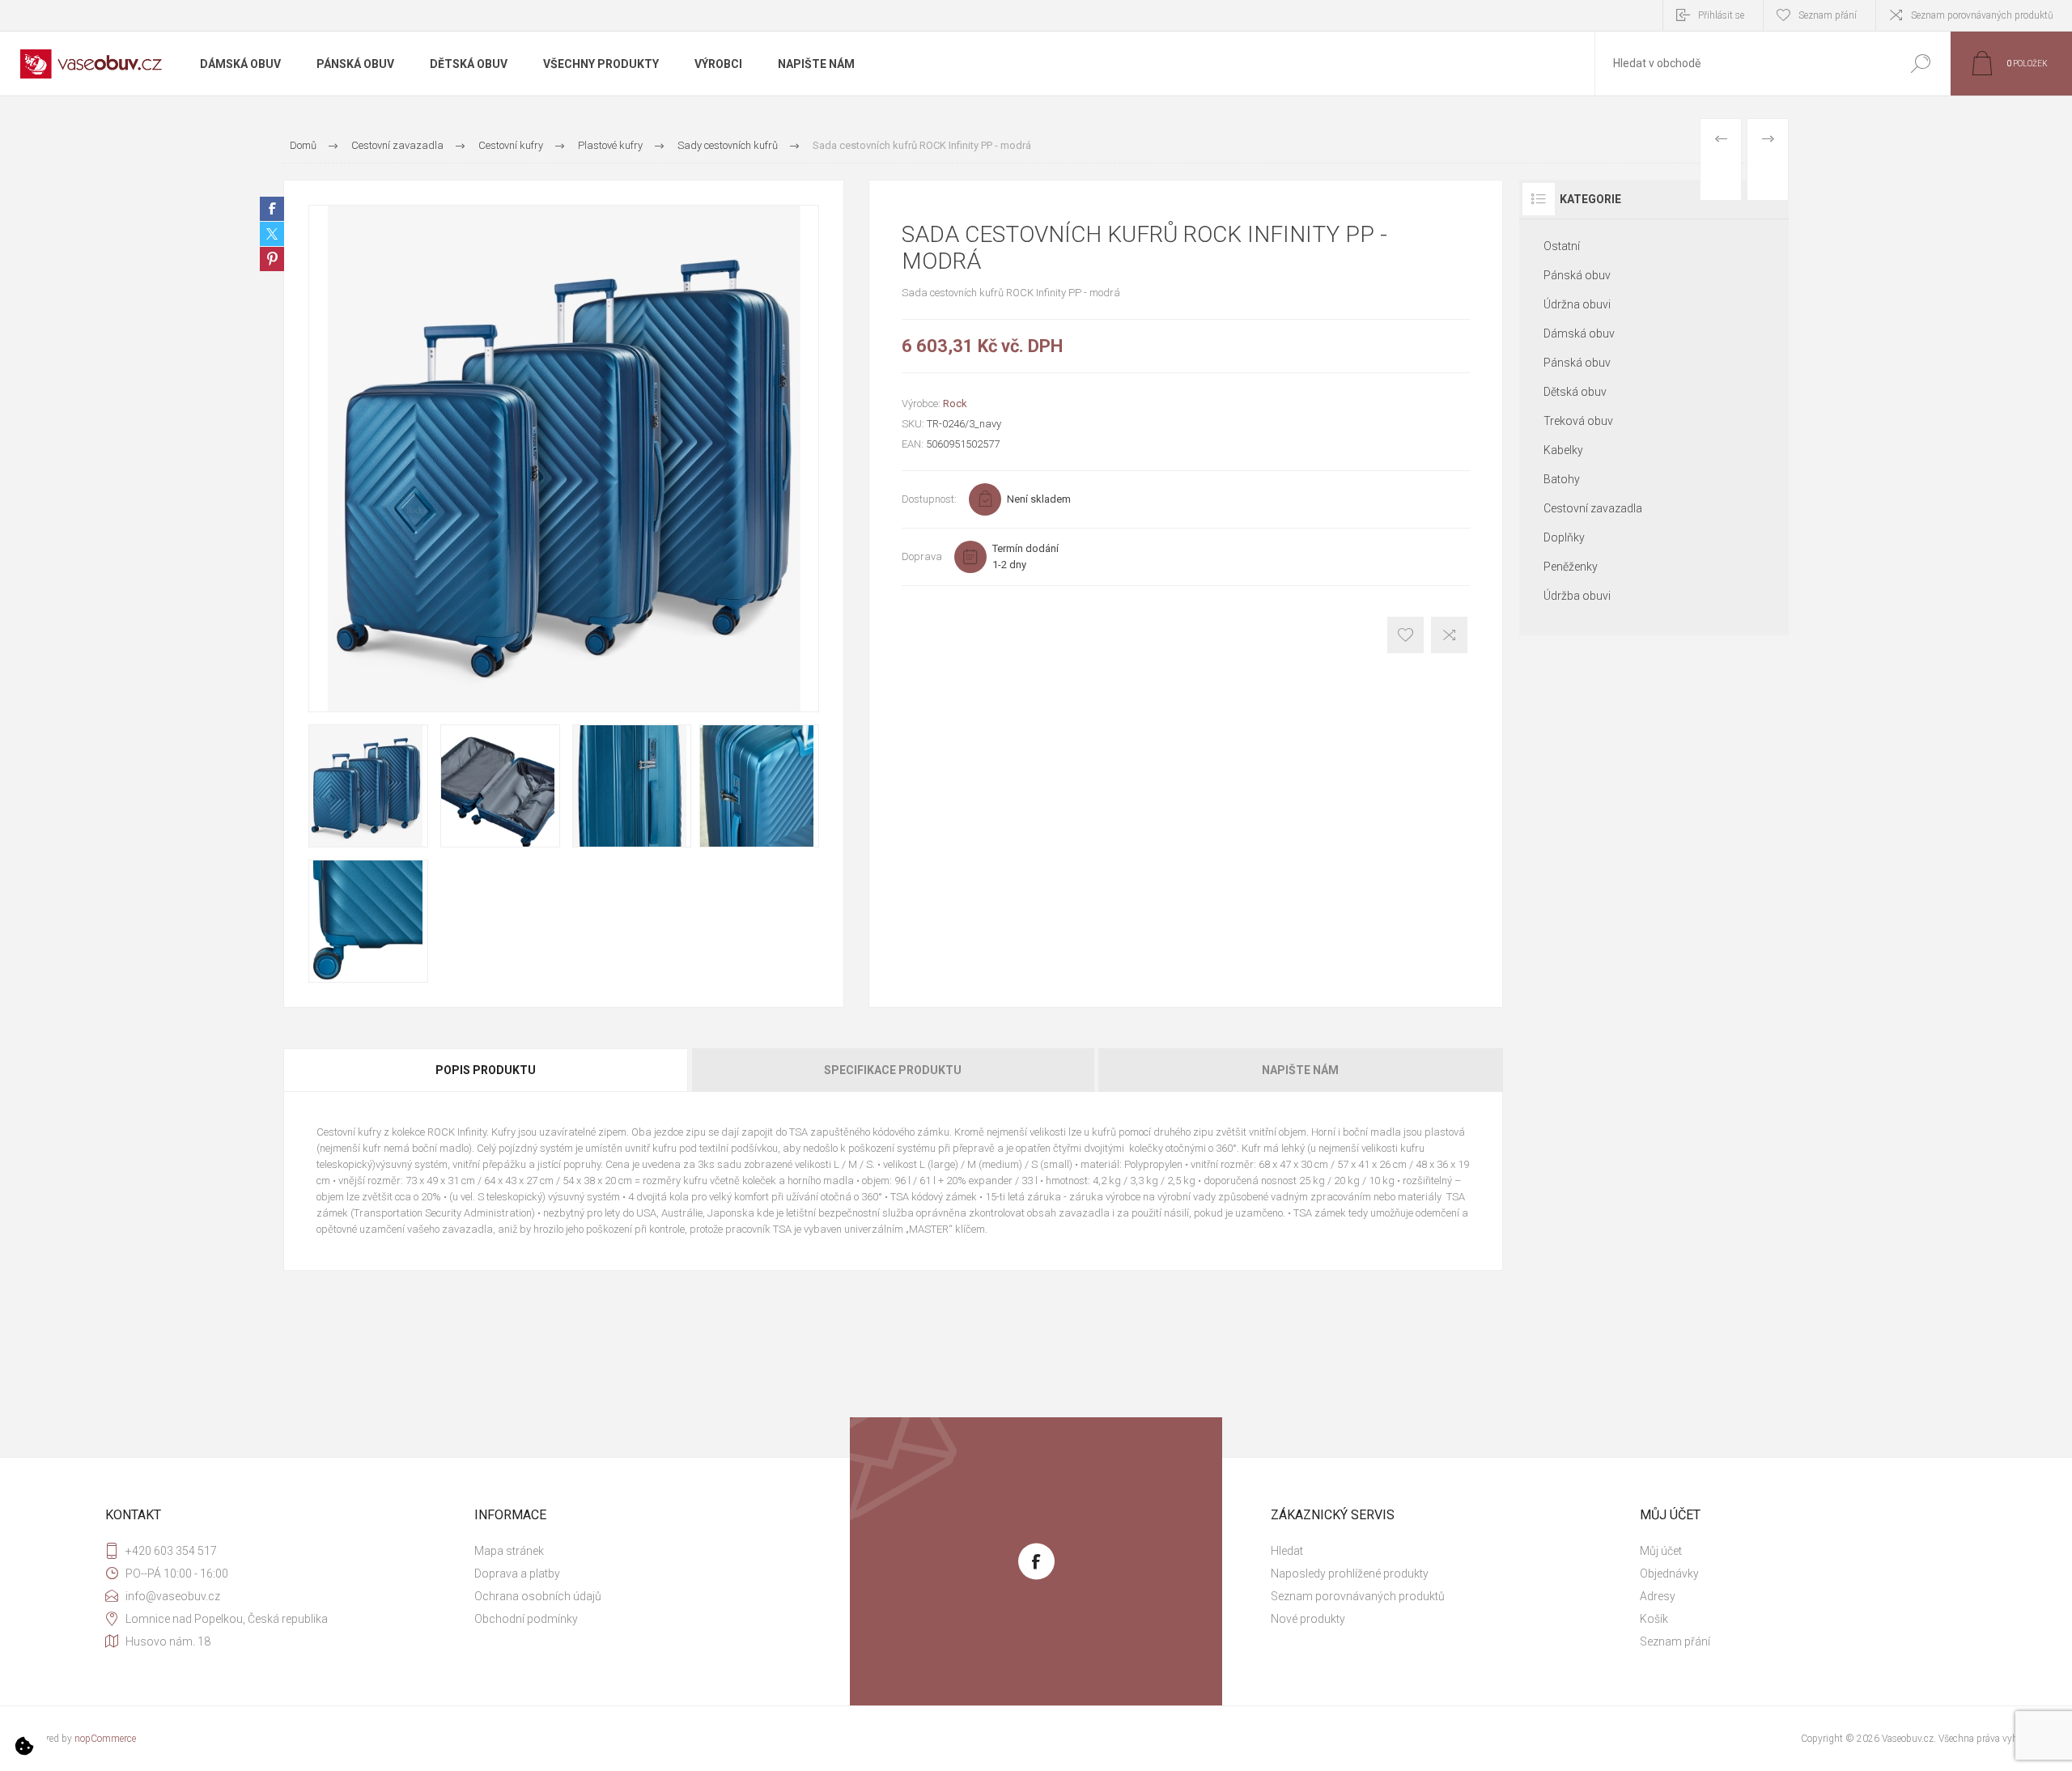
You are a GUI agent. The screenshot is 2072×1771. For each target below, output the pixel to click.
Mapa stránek (509, 1551)
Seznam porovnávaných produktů (1982, 15)
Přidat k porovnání (1449, 635)
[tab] (486, 1070)
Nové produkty (1308, 1619)
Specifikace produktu (893, 1070)
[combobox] (1743, 64)
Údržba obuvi (1577, 596)
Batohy (1562, 479)
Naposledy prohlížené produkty (1350, 1574)
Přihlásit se (1721, 15)
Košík (1654, 1619)
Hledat (1920, 64)
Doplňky (1564, 537)
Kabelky (1563, 450)
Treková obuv (1578, 421)
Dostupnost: (929, 499)
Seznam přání (1675, 1641)
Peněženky (1571, 567)
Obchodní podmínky (526, 1619)
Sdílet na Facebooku (272, 209)
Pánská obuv (1577, 275)
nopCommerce (105, 1739)
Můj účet (1661, 1551)
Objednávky (1669, 1574)
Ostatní (1562, 246)
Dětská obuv (1575, 392)
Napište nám (1300, 1070)
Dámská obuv (1579, 333)
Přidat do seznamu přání (1405, 635)
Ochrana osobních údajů (538, 1596)
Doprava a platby (517, 1574)
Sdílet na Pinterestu (272, 259)
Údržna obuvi (1577, 304)
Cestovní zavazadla (1593, 508)
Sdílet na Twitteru (272, 234)
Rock (955, 403)
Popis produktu (486, 1070)
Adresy (1658, 1596)
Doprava (922, 556)
